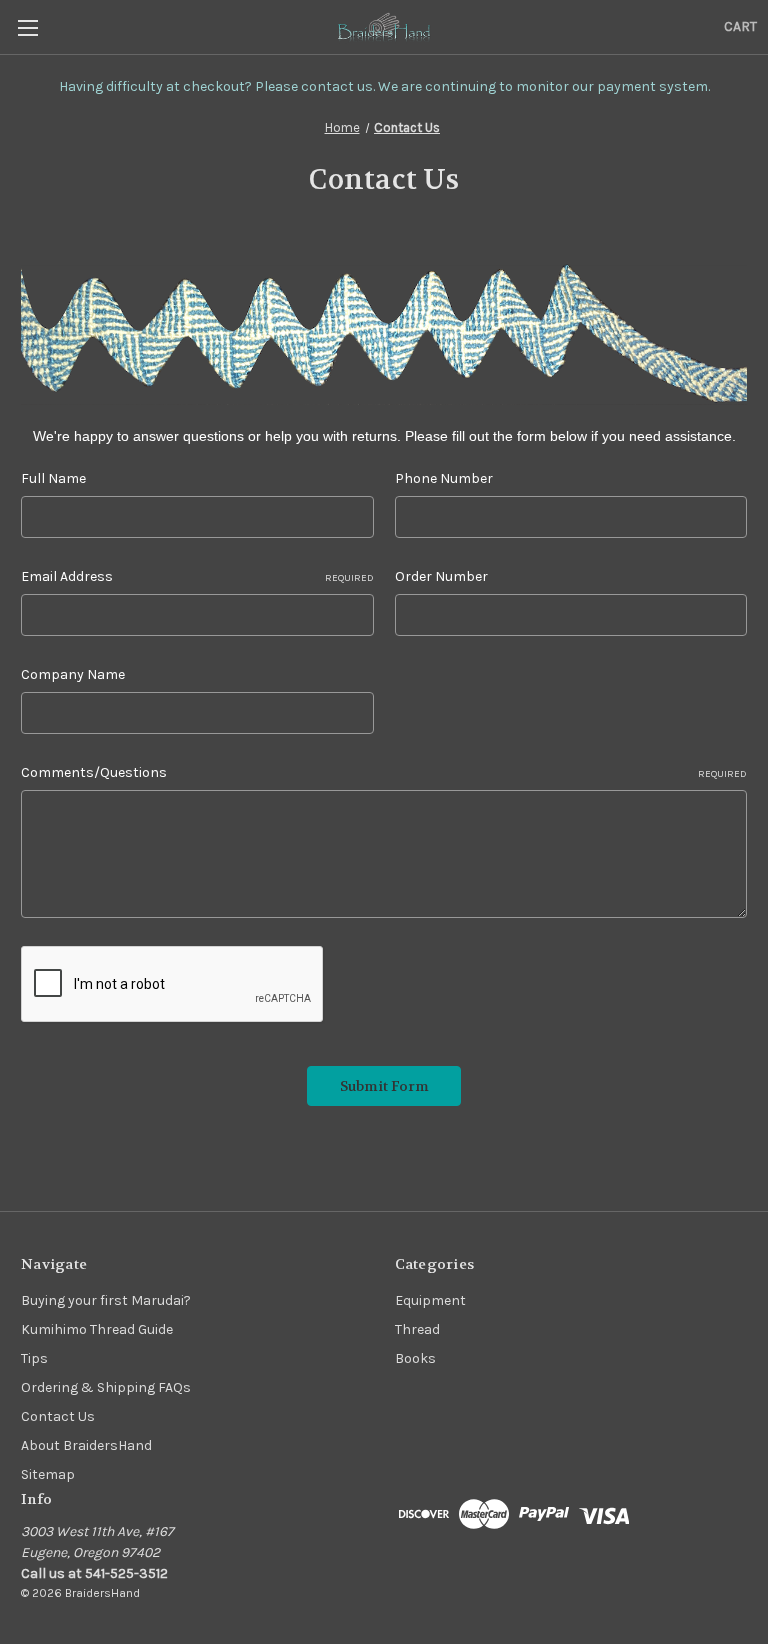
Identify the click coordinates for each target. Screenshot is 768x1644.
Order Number (441, 576)
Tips (34, 1358)
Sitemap (48, 1474)
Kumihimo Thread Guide (97, 1329)
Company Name (73, 674)
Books (415, 1358)
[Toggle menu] (27, 27)
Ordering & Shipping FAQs (106, 1387)
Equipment (430, 1300)
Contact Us (58, 1416)
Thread (417, 1329)
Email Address (197, 576)
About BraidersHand (86, 1445)
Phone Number (444, 478)
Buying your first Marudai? (106, 1300)
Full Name (53, 478)
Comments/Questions (384, 772)
